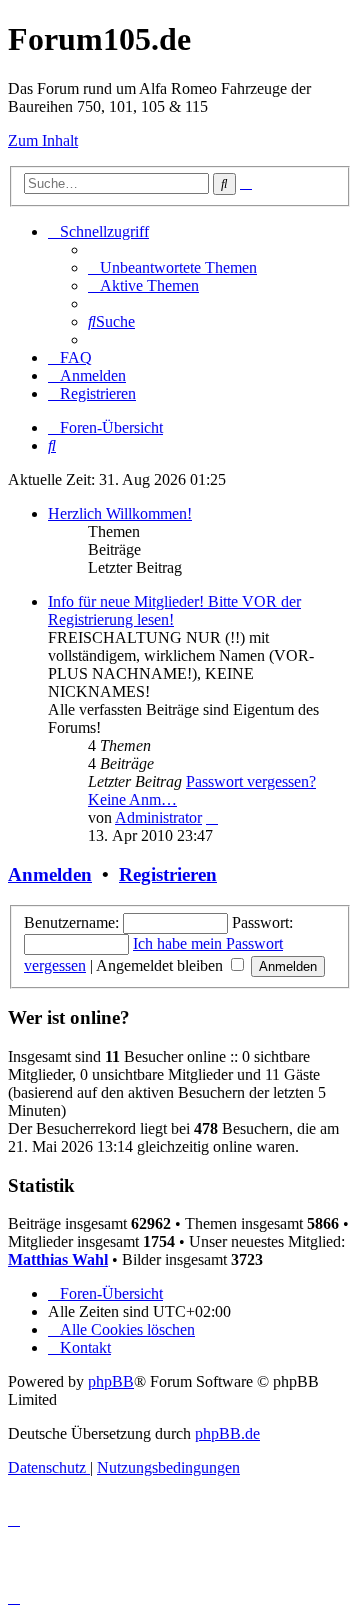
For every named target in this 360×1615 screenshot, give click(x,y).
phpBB (111, 1381)
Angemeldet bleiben (161, 965)
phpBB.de (227, 1433)
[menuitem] (172, 267)
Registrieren (168, 874)
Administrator (158, 817)
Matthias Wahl (58, 1259)
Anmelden (50, 874)
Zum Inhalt (43, 140)
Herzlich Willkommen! (120, 513)
